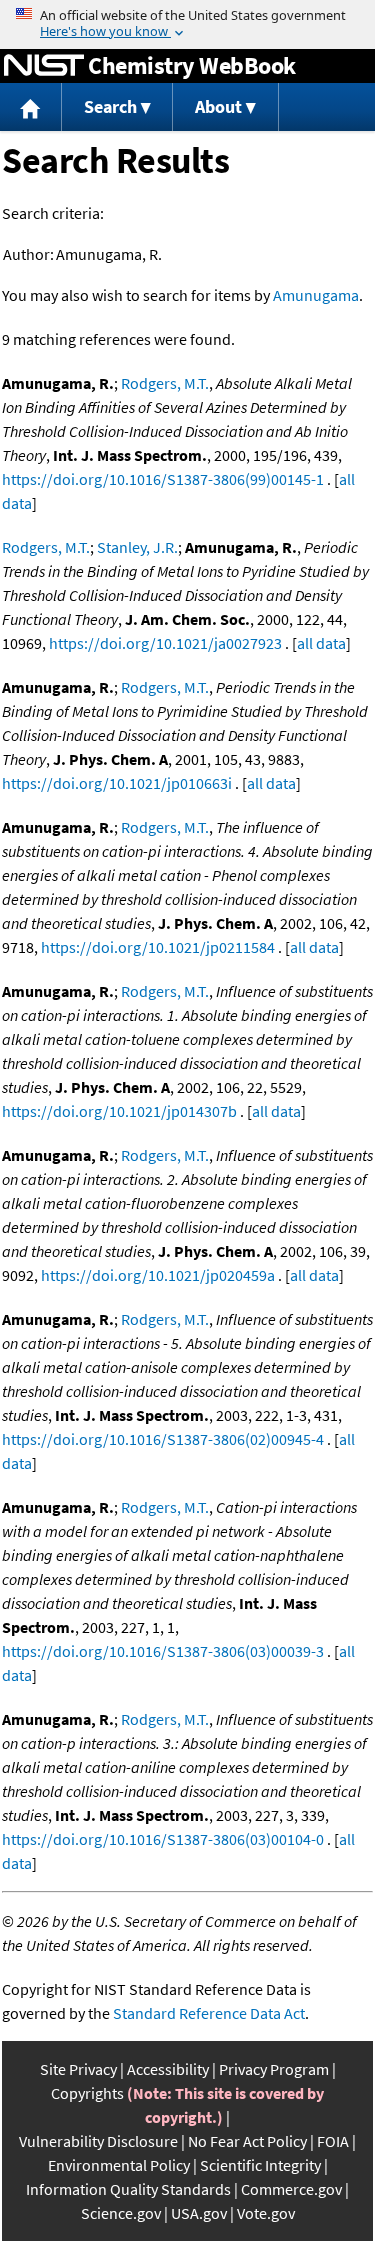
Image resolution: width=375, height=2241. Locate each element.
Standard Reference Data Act (209, 2013)
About (218, 106)
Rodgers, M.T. (165, 383)
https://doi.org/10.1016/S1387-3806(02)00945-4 (163, 1439)
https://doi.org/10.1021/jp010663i (117, 783)
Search (110, 106)
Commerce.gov (291, 2189)
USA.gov (199, 2213)
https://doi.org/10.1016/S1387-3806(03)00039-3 (163, 1651)
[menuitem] (31, 107)
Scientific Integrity (260, 2165)
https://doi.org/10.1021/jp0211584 (158, 947)
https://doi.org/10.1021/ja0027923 (165, 643)
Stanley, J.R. (137, 547)
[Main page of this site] (31, 107)
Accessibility (168, 2069)
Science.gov (121, 2213)
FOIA (333, 2141)
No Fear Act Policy (247, 2141)
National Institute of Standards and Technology (44, 66)
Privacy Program (274, 2069)
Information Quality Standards (128, 2189)
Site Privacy (78, 2069)
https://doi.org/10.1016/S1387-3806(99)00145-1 (163, 479)
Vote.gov (266, 2213)
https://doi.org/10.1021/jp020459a (158, 1275)
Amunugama (316, 295)
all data (321, 643)
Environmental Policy (119, 2165)
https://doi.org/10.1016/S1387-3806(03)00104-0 (163, 1839)
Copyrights (87, 2093)
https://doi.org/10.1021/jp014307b (119, 1111)
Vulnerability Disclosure (98, 2141)
